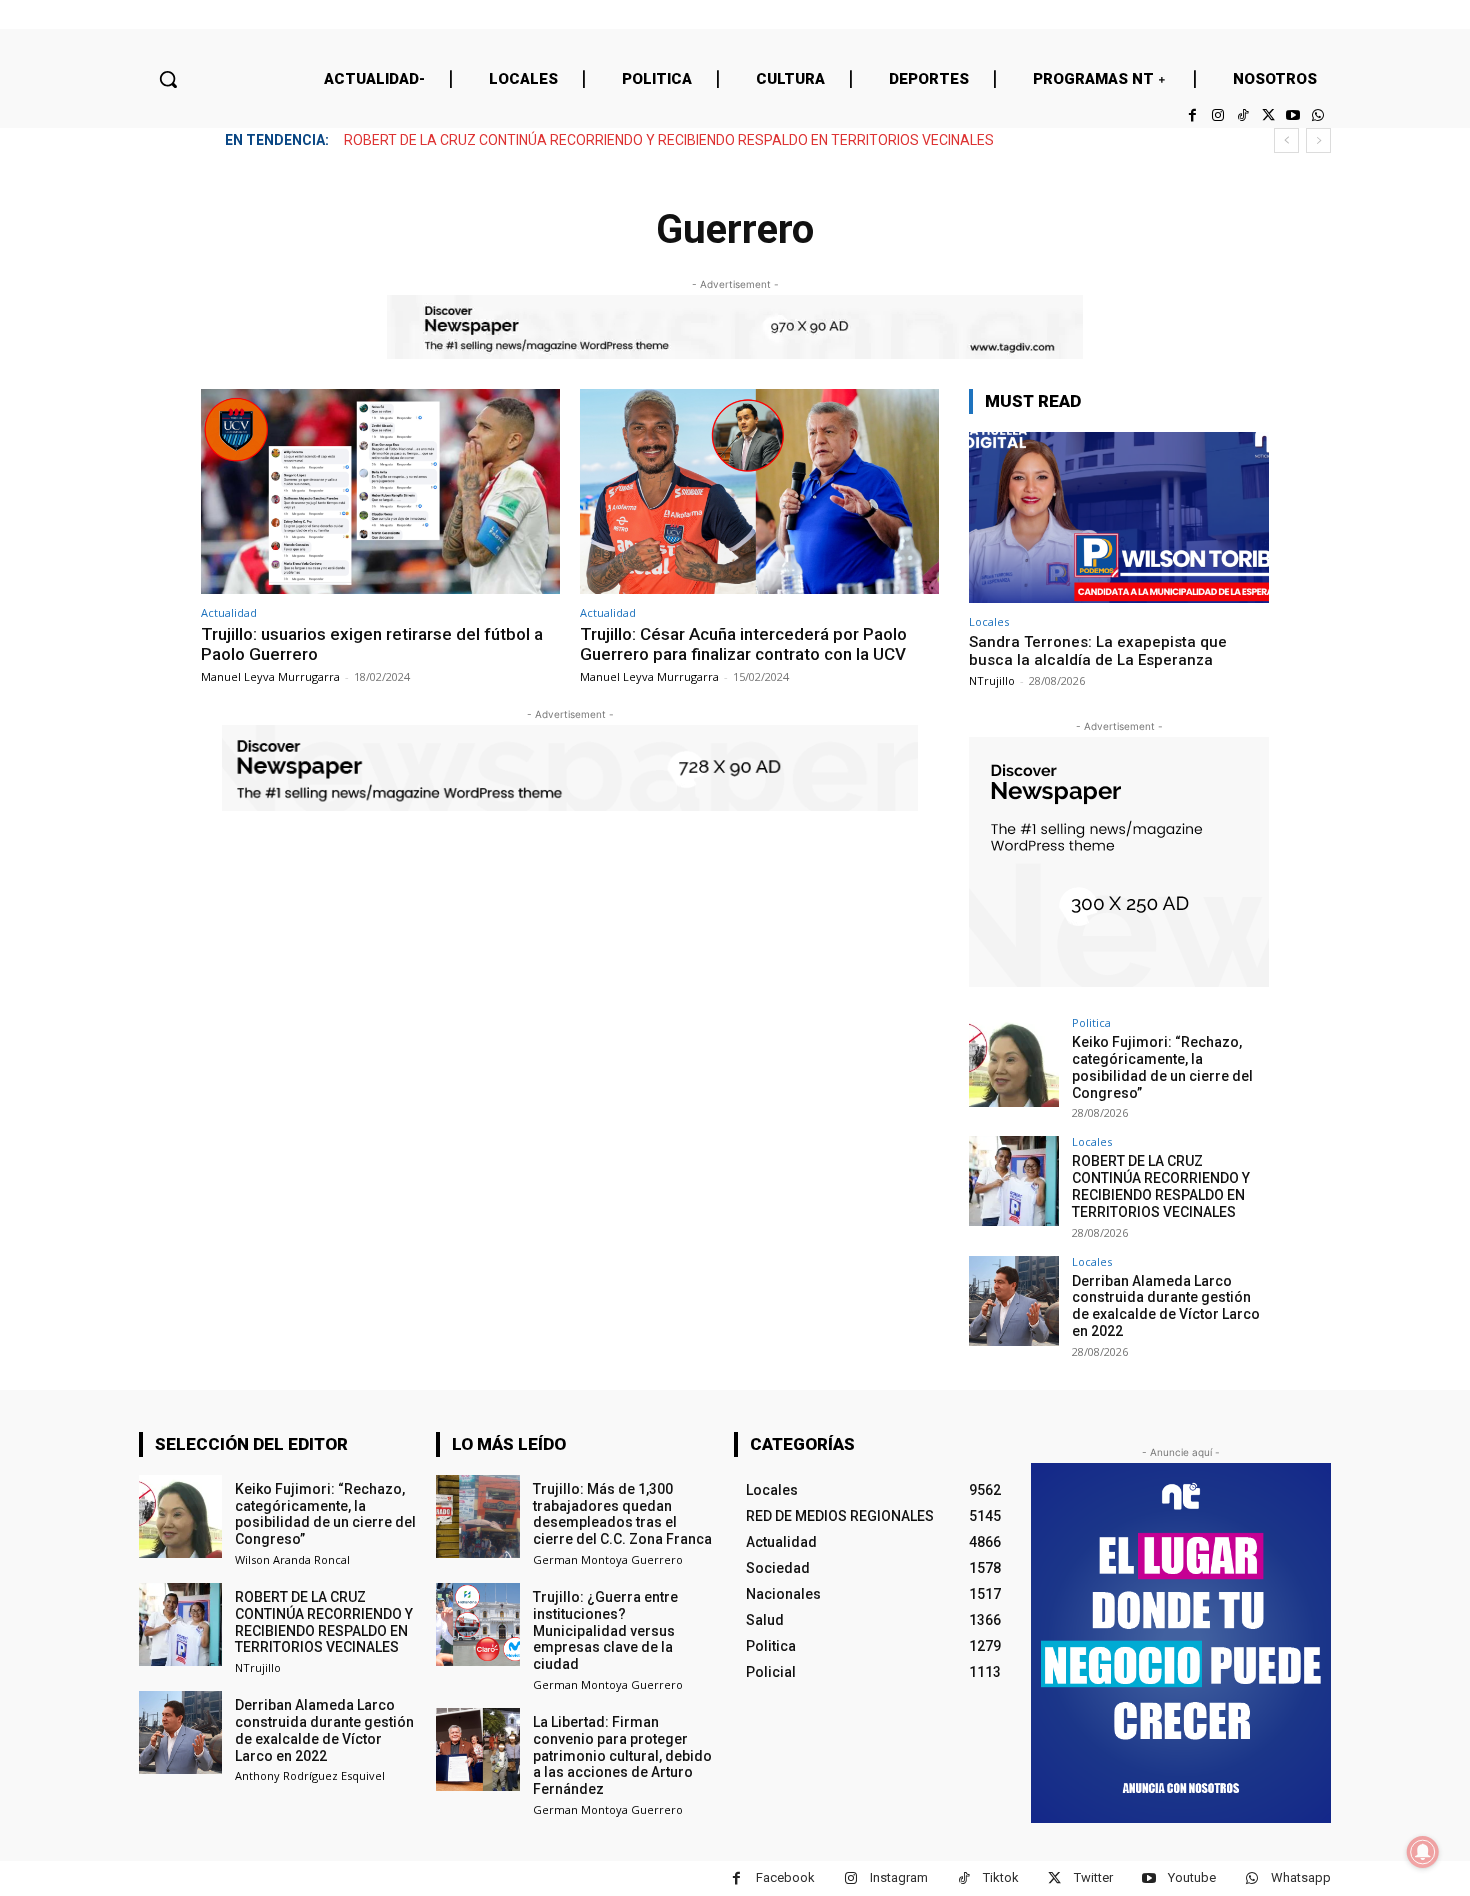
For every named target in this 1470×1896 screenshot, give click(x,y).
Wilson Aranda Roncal (292, 1559)
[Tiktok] (1242, 115)
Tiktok (1001, 1877)
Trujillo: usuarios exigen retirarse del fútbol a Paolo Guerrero (372, 644)
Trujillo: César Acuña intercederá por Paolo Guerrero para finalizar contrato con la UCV (743, 644)
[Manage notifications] (1423, 1852)
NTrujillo (992, 680)
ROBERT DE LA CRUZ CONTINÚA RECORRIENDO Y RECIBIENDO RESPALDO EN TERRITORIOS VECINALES (1161, 1186)
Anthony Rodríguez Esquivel (310, 1775)
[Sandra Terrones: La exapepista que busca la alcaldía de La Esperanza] (1119, 517)
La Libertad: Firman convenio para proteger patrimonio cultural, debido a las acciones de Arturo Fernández (622, 1755)
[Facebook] (1192, 115)
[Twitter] (1267, 115)
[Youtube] (1293, 115)
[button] (168, 79)
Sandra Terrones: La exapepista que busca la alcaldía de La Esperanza (1098, 651)
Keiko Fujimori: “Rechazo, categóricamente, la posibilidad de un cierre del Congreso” (1162, 1067)
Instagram (899, 1877)
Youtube (1192, 1877)
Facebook (785, 1877)
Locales (989, 621)
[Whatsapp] (1318, 115)
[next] (1318, 140)
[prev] (1286, 140)
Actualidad (229, 612)
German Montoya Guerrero (608, 1559)
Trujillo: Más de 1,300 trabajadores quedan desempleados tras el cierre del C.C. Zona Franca (622, 1514)
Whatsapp (1301, 1877)
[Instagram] (1217, 115)
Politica (1091, 1022)
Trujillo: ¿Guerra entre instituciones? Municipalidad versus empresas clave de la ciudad (605, 1630)
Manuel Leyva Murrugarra (270, 676)
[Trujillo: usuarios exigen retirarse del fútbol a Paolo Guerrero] (380, 491)
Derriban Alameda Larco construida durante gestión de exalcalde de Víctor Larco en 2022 (627, 140)
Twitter (1093, 1877)
